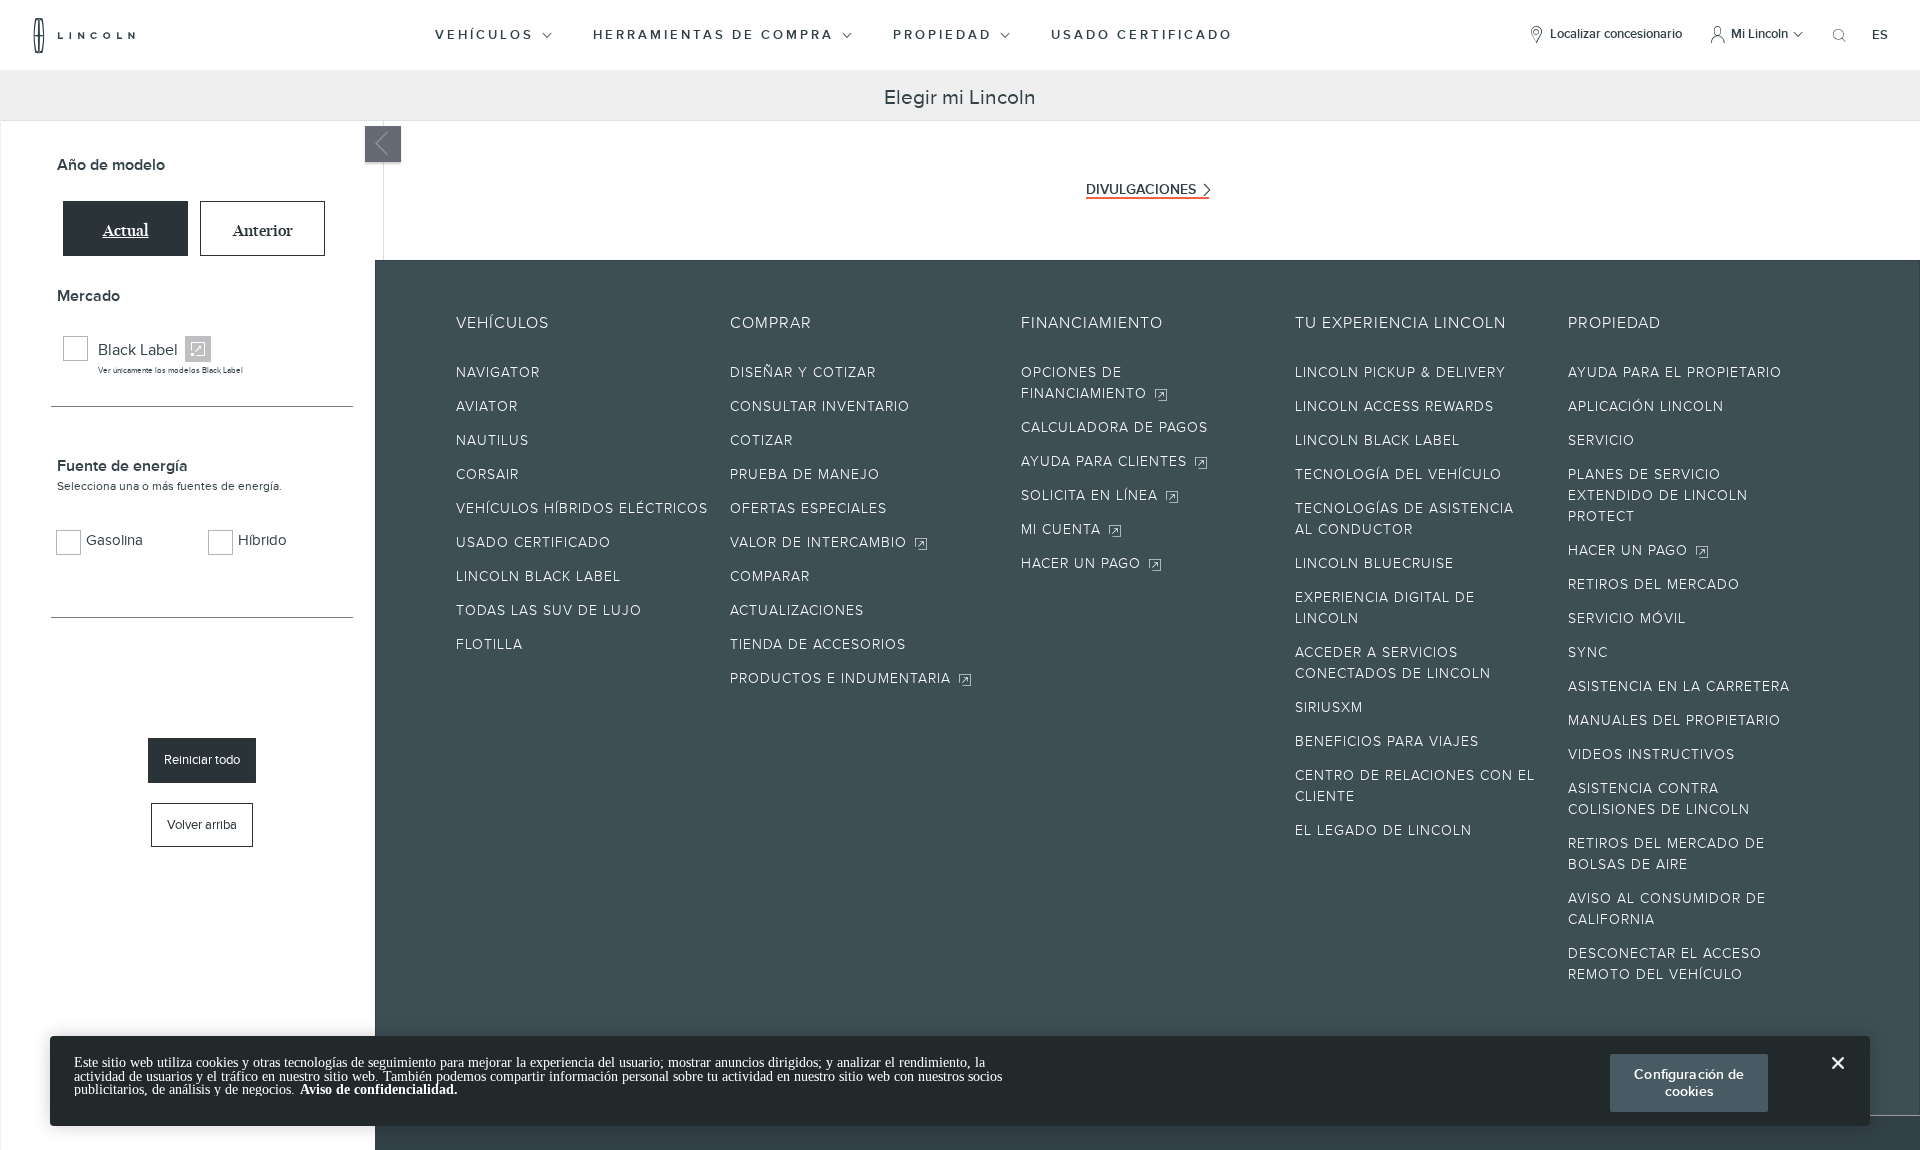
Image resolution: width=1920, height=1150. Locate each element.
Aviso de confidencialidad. (379, 1089)
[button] (495, 35)
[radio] (125, 228)
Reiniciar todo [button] (202, 759)
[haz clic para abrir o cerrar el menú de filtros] (383, 144)
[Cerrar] (1838, 1079)
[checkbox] (75, 348)
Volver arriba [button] (202, 824)
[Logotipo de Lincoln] (84, 35)
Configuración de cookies (1689, 1082)
